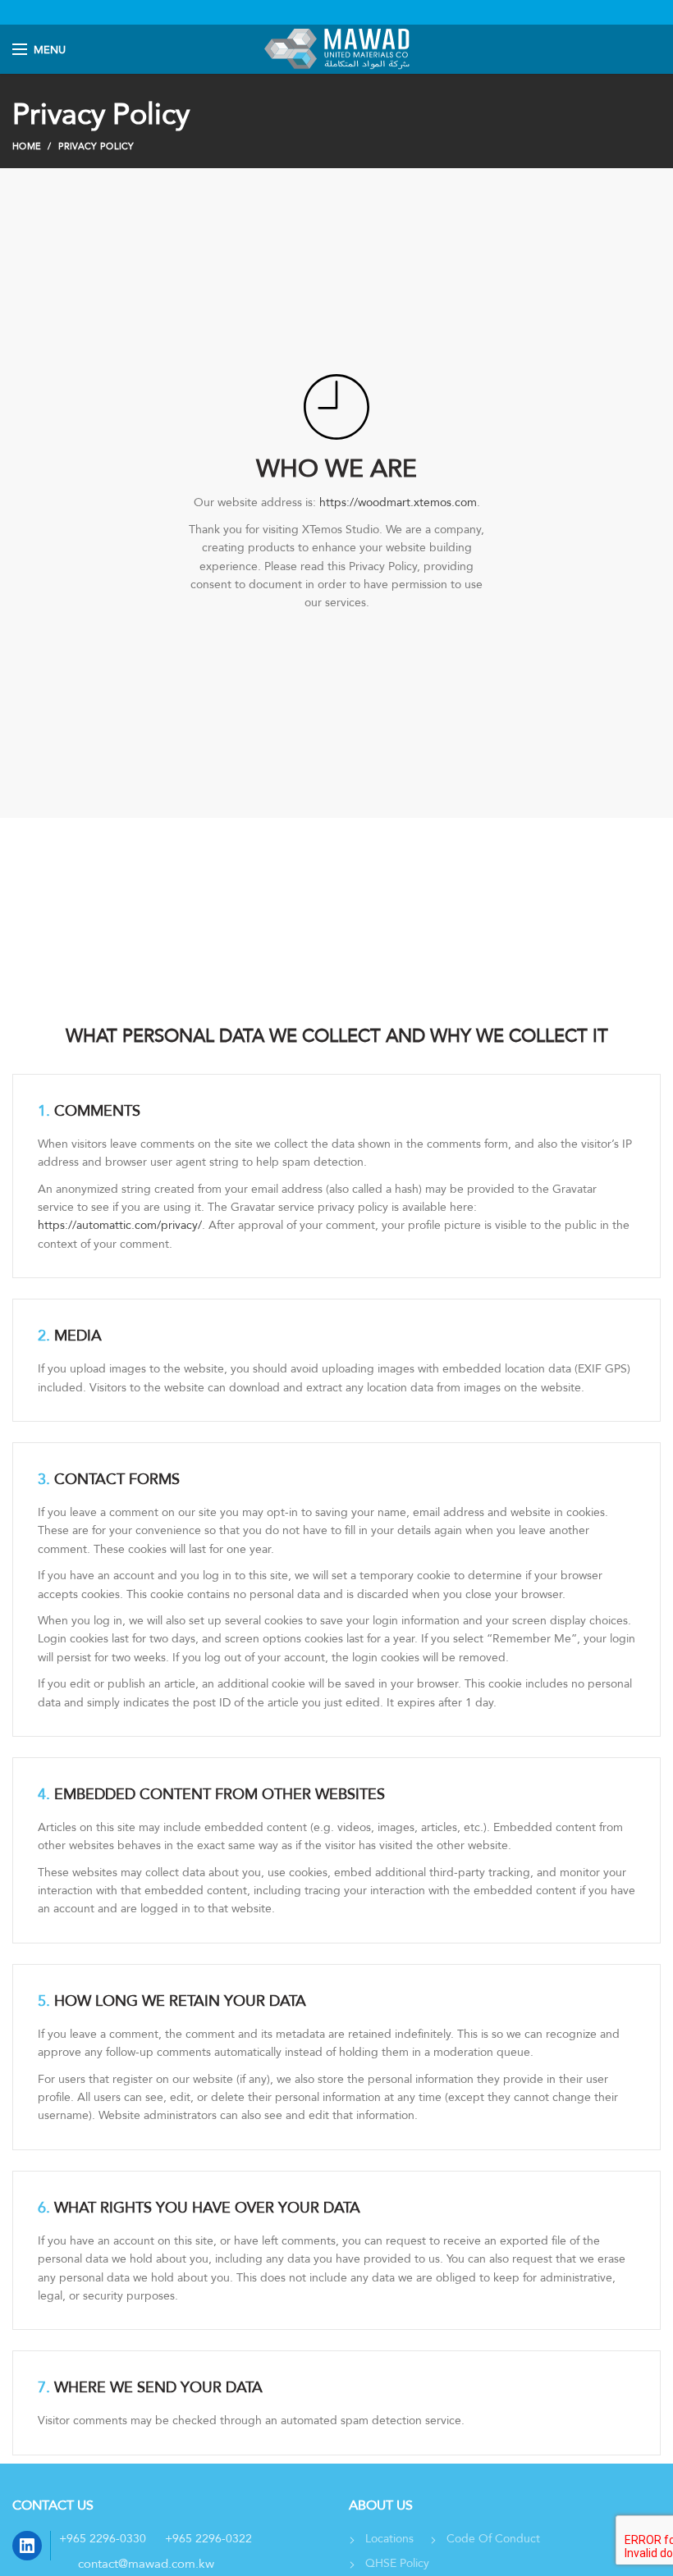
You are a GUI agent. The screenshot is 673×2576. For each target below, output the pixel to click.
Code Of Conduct (493, 2538)
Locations (389, 2538)
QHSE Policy (397, 2563)
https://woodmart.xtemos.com (398, 502)
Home (27, 146)
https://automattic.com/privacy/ (120, 1225)
